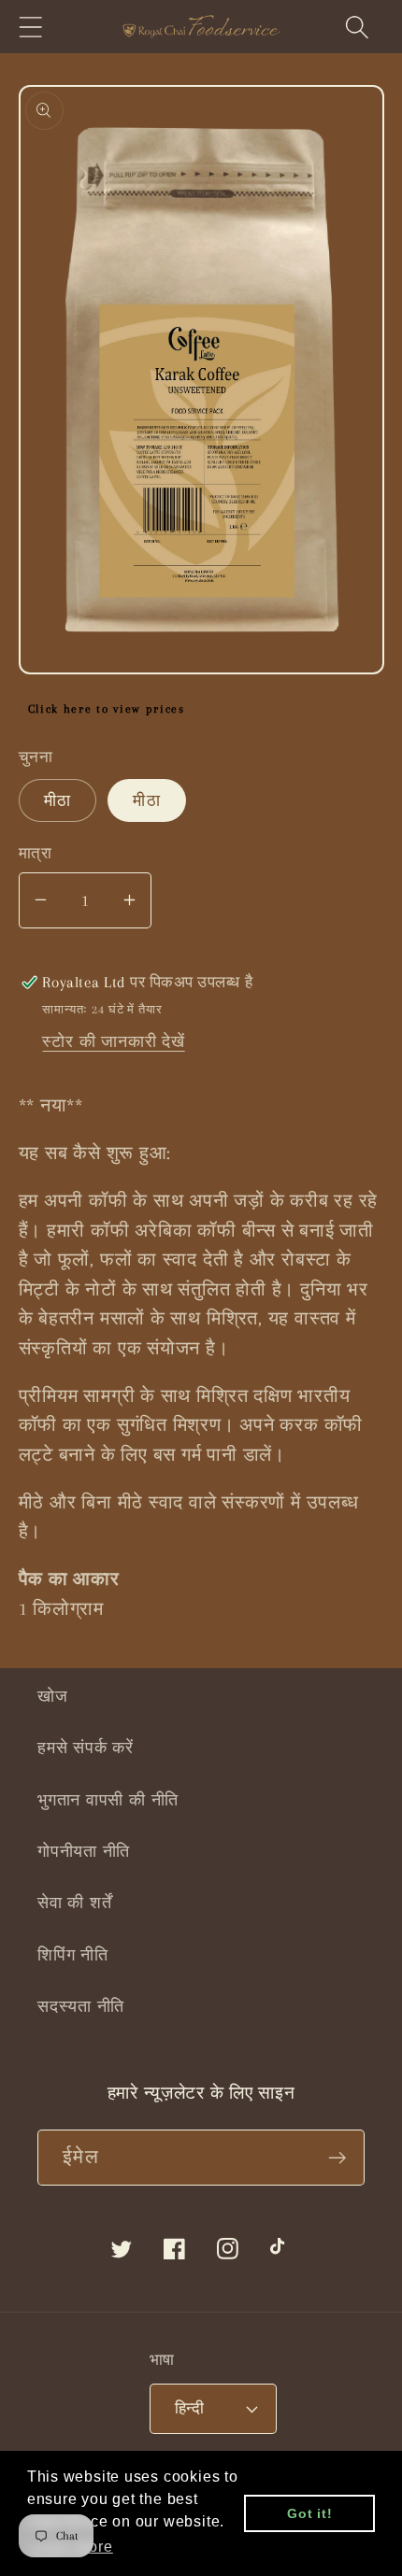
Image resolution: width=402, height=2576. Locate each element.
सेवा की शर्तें (74, 1903)
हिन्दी (190, 2408)
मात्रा (36, 853)
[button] (30, 27)
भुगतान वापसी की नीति (108, 1800)
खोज (53, 1696)
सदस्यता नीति (81, 2006)
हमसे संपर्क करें (86, 1748)
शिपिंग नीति (73, 1955)
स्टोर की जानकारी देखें (113, 1041)
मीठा (58, 800)
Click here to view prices (107, 709)
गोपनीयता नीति (84, 1851)
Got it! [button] (309, 2513)
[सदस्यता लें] (337, 2158)
